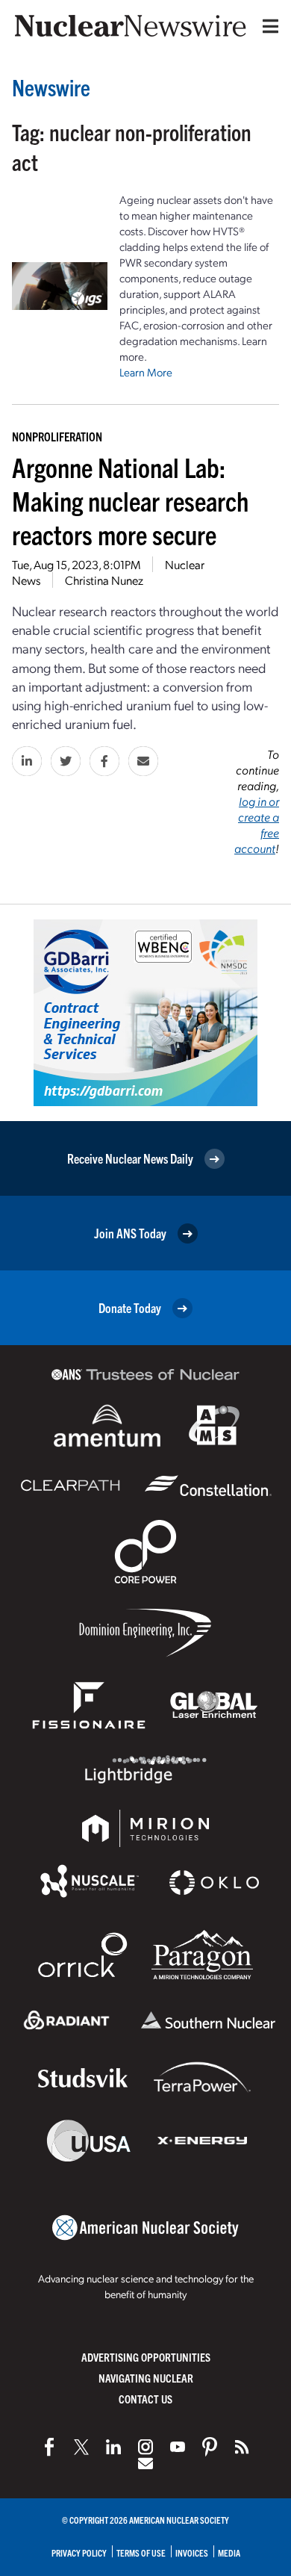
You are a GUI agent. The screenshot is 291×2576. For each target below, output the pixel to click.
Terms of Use (141, 2552)
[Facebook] (49, 2447)
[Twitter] (81, 2447)
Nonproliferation (57, 436)
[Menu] (267, 26)
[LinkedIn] (113, 2447)
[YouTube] (178, 2447)
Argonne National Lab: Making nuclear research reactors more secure (130, 500)
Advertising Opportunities (146, 2357)
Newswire (51, 87)
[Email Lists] (145, 2463)
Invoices (192, 2552)
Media (229, 2552)
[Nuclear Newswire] (242, 2447)
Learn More (146, 372)
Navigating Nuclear (146, 2378)
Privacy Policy (79, 2552)
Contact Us (145, 2399)
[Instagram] (145, 2447)
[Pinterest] (210, 2447)
